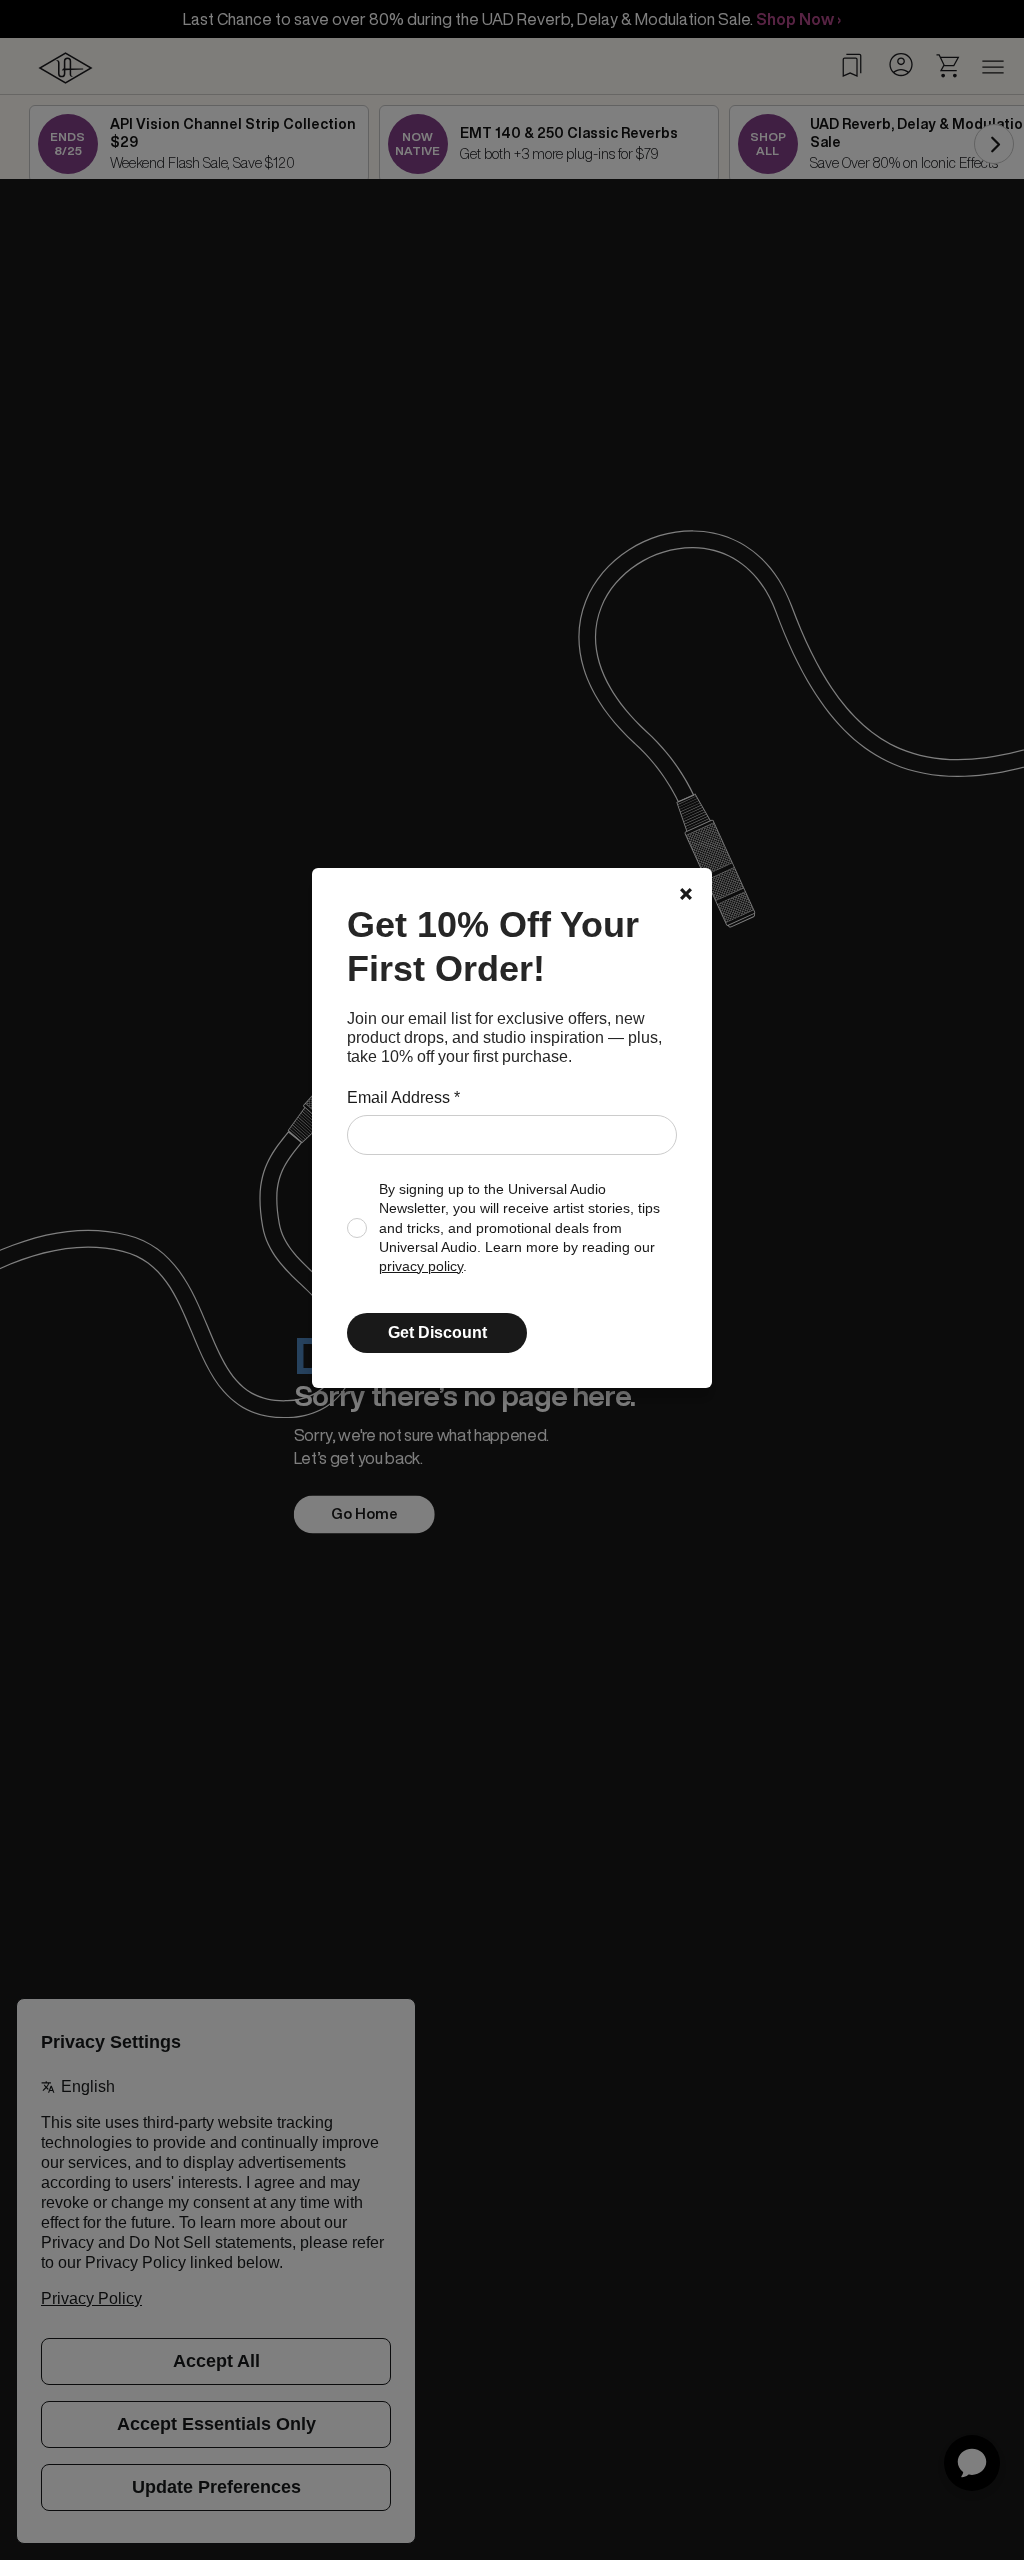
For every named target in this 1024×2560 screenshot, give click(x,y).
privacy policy (421, 1266)
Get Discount (437, 1332)
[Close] (686, 894)
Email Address (403, 1097)
